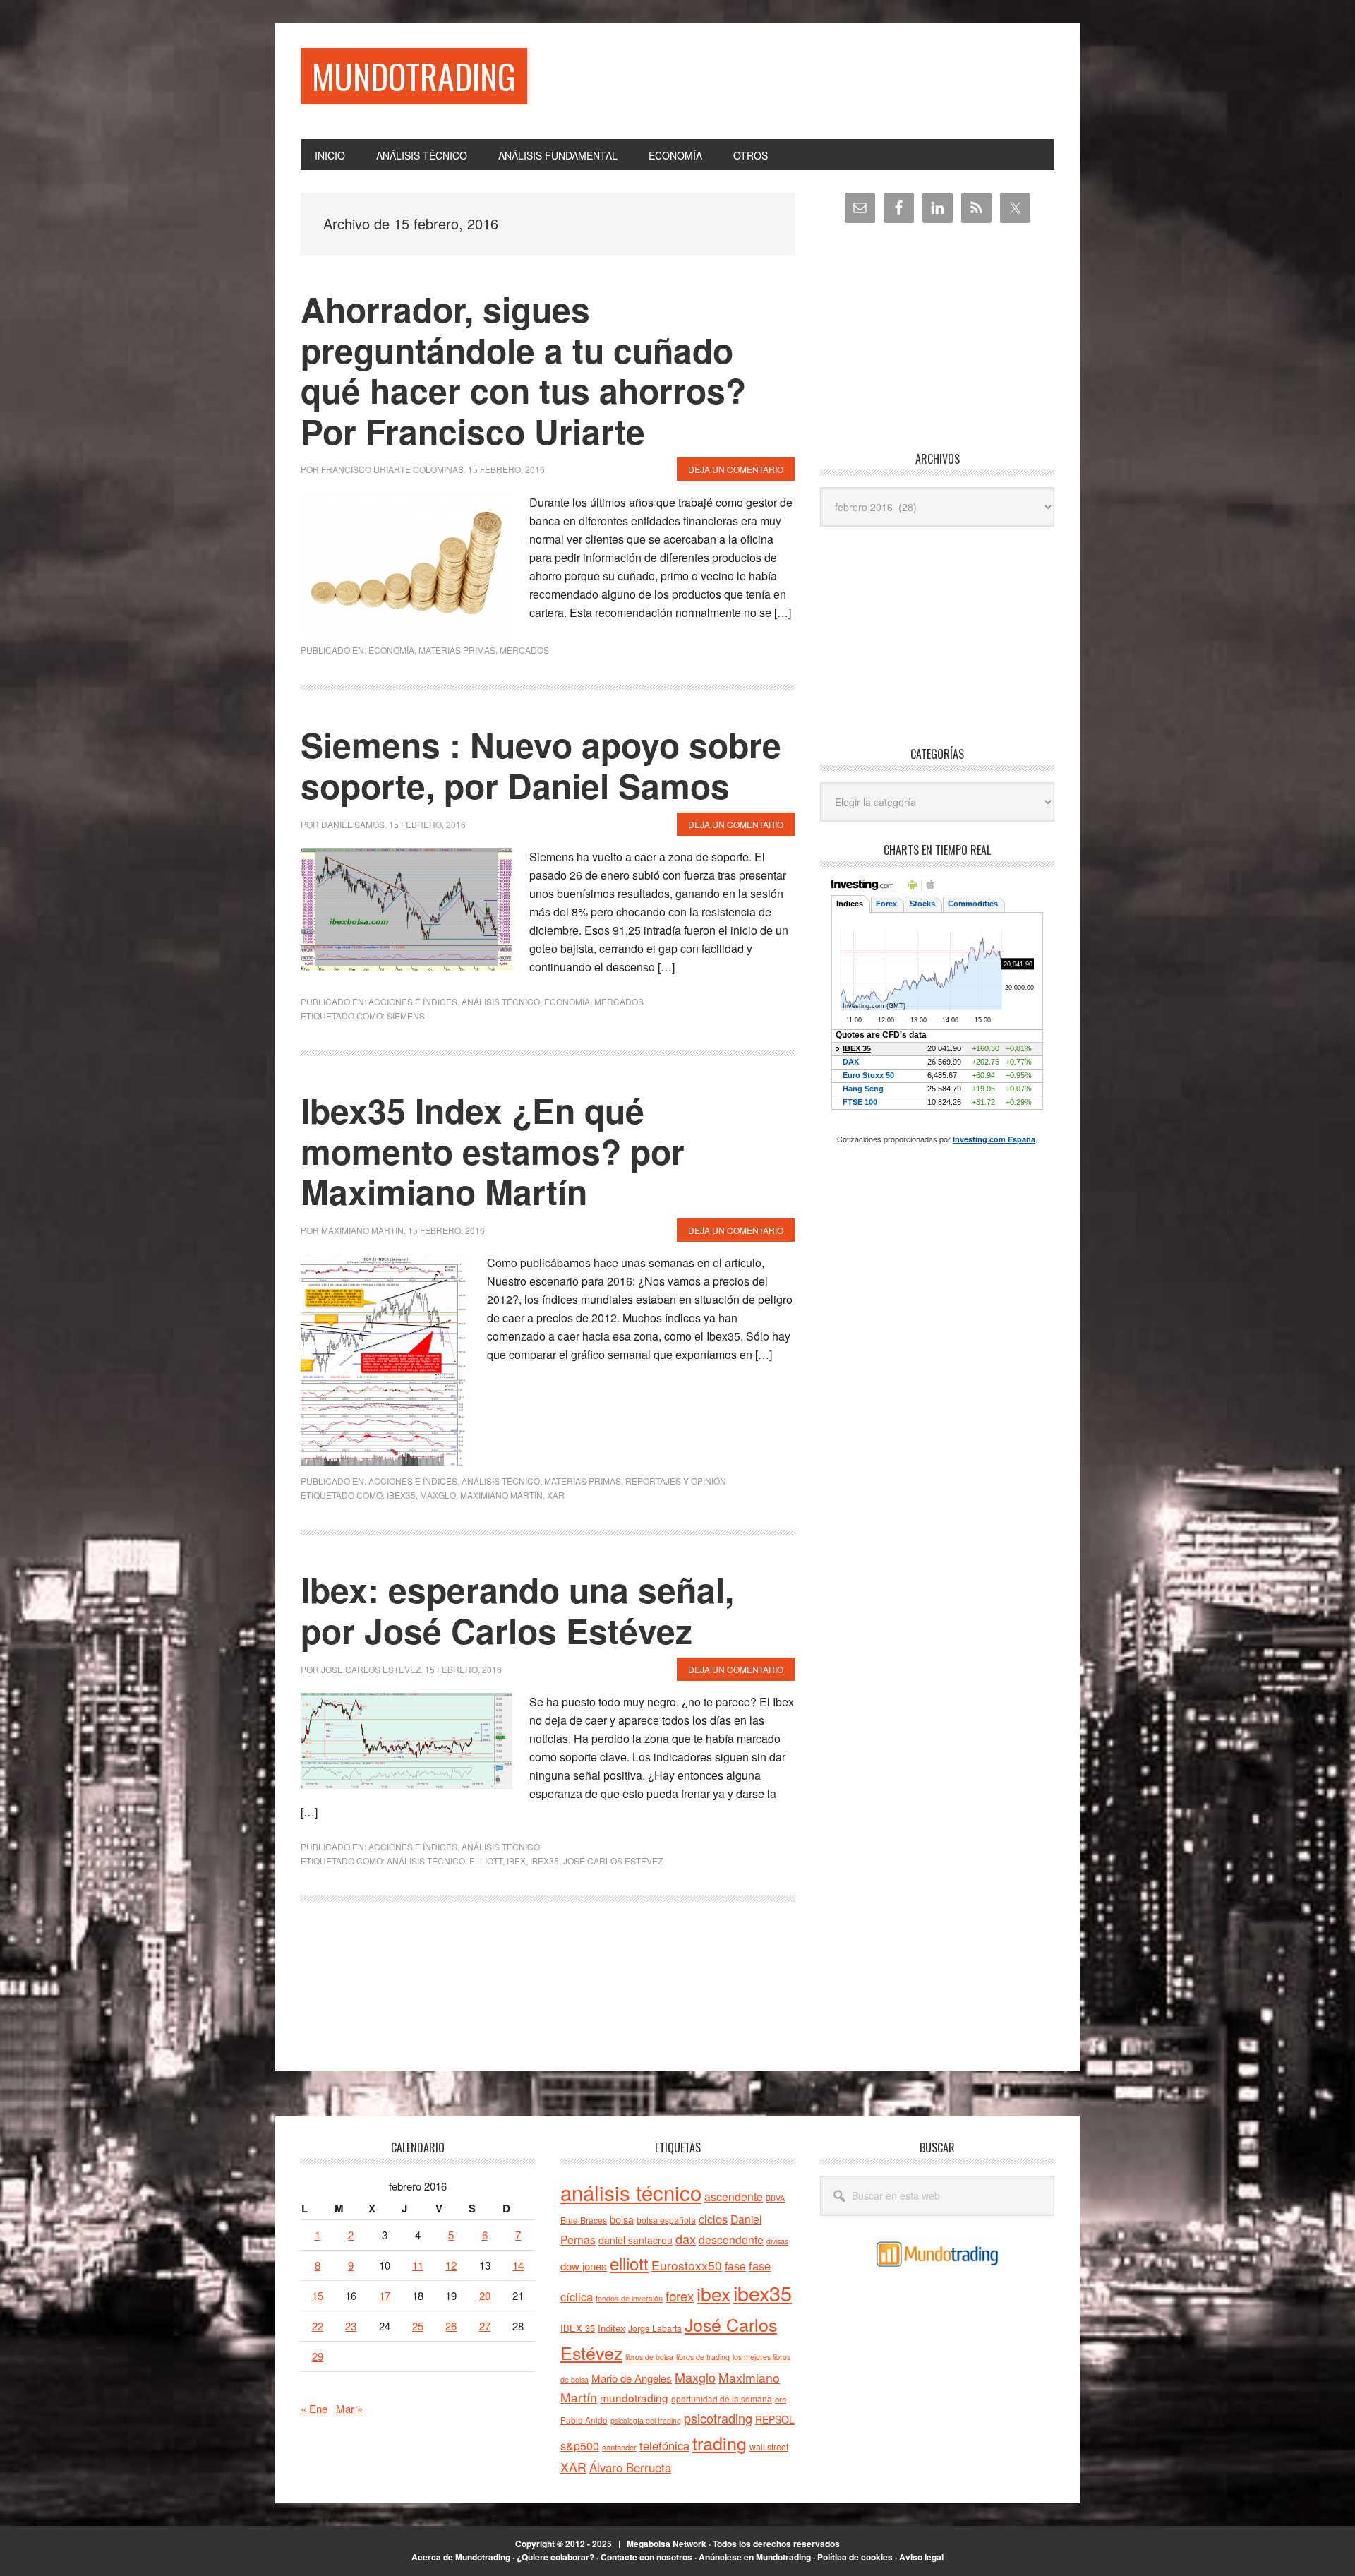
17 (385, 2295)
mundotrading (634, 2397)
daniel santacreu (636, 2240)
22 (318, 2326)
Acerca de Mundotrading (461, 2557)
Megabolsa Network (667, 2544)
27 (485, 2326)
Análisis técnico (501, 1001)
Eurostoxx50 (687, 2265)
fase (735, 2266)
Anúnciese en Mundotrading (755, 2557)
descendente (731, 2239)
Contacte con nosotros (646, 2557)
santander (619, 2447)
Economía (391, 650)
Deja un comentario (736, 469)
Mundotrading (414, 76)
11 (418, 2265)
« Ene (314, 2408)
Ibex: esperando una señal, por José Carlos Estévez (517, 1610)
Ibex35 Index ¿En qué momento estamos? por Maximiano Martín (493, 1151)
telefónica (664, 2445)
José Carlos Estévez (613, 1861)
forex (680, 2295)
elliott (486, 1861)
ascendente (734, 2196)
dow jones (584, 2266)
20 (485, 2295)
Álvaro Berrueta (630, 2467)
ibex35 (401, 1495)
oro (781, 2399)
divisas (777, 2241)
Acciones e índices (413, 1001)
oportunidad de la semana (722, 2399)
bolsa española (666, 2220)
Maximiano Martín (501, 1495)
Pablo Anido (584, 2420)
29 (318, 2356)
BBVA (775, 2198)
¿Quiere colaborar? (555, 2557)
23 (351, 2326)
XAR (556, 1495)
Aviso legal (921, 2557)
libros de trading (703, 2357)
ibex (516, 1861)
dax (686, 2239)
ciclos (713, 2219)
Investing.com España (994, 1139)
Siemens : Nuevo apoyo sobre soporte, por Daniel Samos (541, 765)
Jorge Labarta (655, 2328)
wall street (769, 2446)
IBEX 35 (578, 2328)
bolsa (622, 2219)
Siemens (406, 1016)
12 (451, 2265)
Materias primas (457, 650)
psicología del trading (646, 2420)
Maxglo (438, 1495)
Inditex (612, 2328)
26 (451, 2326)
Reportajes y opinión (676, 1481)
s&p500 (580, 2446)
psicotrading (718, 2418)
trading (719, 2443)
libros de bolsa (649, 2357)
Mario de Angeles (632, 2378)
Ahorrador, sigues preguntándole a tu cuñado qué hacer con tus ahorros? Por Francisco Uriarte (523, 370)
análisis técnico (426, 1861)
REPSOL (775, 2419)
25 (418, 2326)
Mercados (524, 650)
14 (518, 2265)
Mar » (349, 2408)
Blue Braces (584, 2220)
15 (318, 2295)
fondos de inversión (629, 2298)
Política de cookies (855, 2557)
